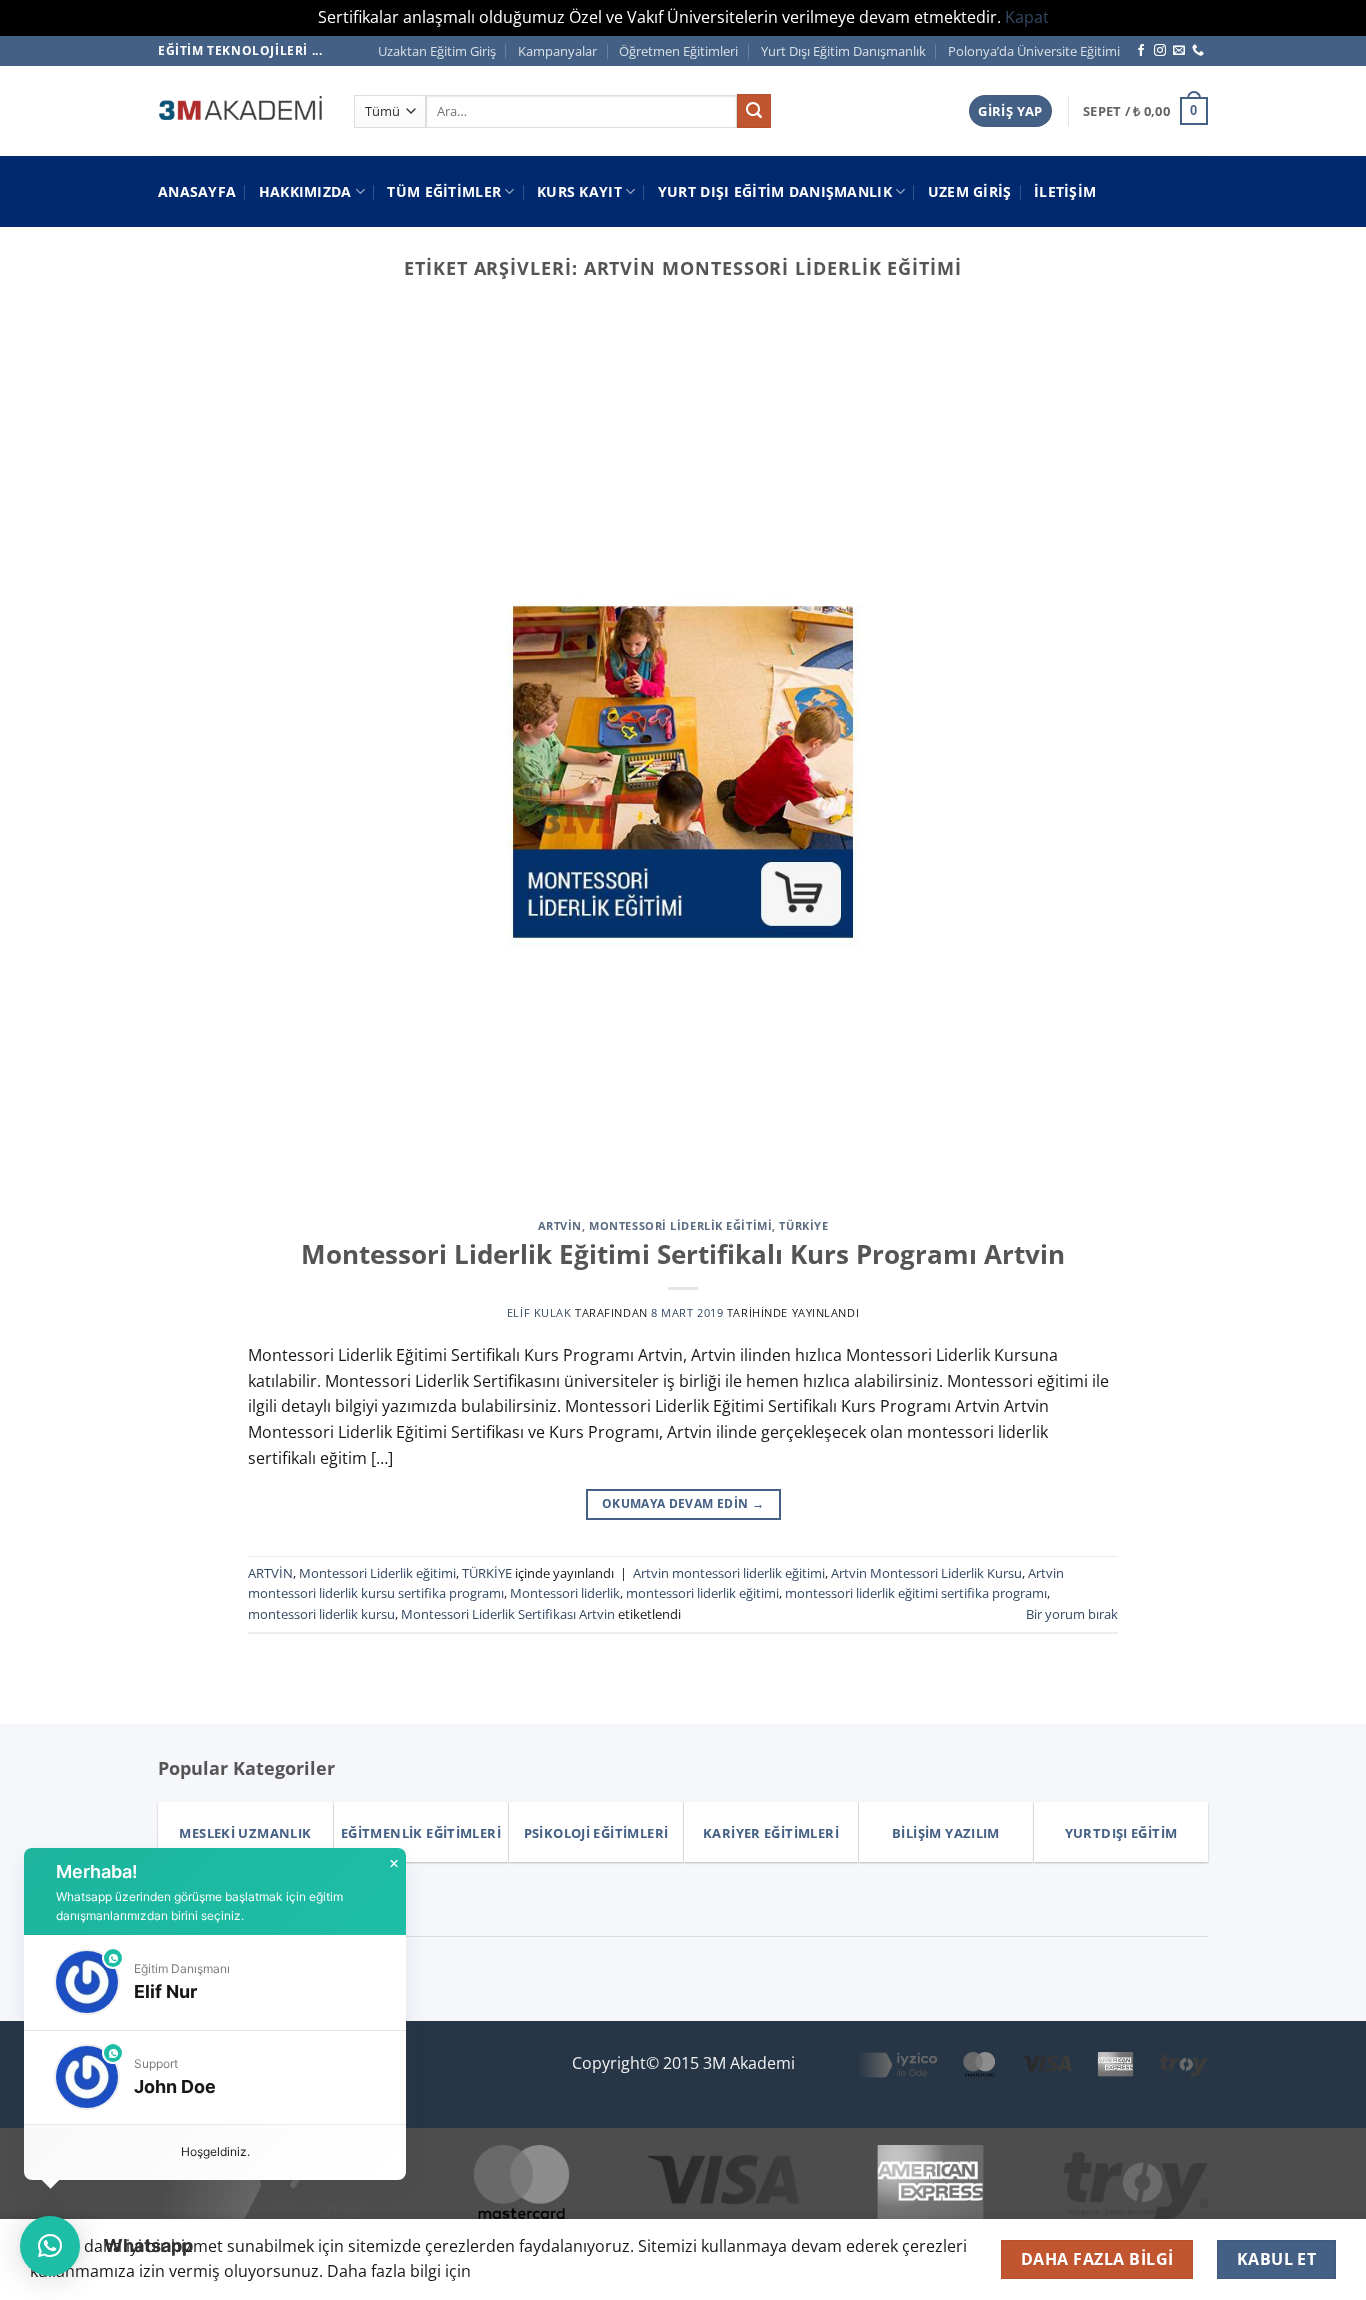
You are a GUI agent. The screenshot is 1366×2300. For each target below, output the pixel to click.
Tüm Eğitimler (444, 191)
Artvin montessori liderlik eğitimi (729, 1573)
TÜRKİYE (803, 1225)
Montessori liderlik (565, 1593)
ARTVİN (560, 1225)
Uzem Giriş (970, 191)
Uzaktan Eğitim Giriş (437, 51)
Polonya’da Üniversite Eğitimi (1034, 51)
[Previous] (53, 337)
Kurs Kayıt (579, 191)
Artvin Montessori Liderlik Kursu (926, 1573)
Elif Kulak (539, 1312)
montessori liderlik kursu (321, 1614)
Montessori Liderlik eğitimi (680, 1225)
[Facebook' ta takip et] (1141, 51)
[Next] (1313, 337)
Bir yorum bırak (1072, 1614)
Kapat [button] (1027, 17)
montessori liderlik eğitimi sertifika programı (916, 1593)
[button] (1010, 111)
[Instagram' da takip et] (1160, 51)
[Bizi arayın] (1198, 51)
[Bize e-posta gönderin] (1179, 51)
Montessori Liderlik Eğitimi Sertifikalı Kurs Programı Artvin (683, 1254)
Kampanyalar (557, 51)
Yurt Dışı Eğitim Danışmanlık (843, 51)
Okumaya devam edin (683, 1503)
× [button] (394, 1864)
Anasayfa (197, 191)
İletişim (1065, 191)
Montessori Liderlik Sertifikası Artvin (508, 1614)
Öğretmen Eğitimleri (678, 51)
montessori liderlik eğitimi (702, 1593)
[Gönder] (754, 111)
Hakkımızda (305, 191)
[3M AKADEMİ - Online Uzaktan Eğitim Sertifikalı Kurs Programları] (241, 111)
